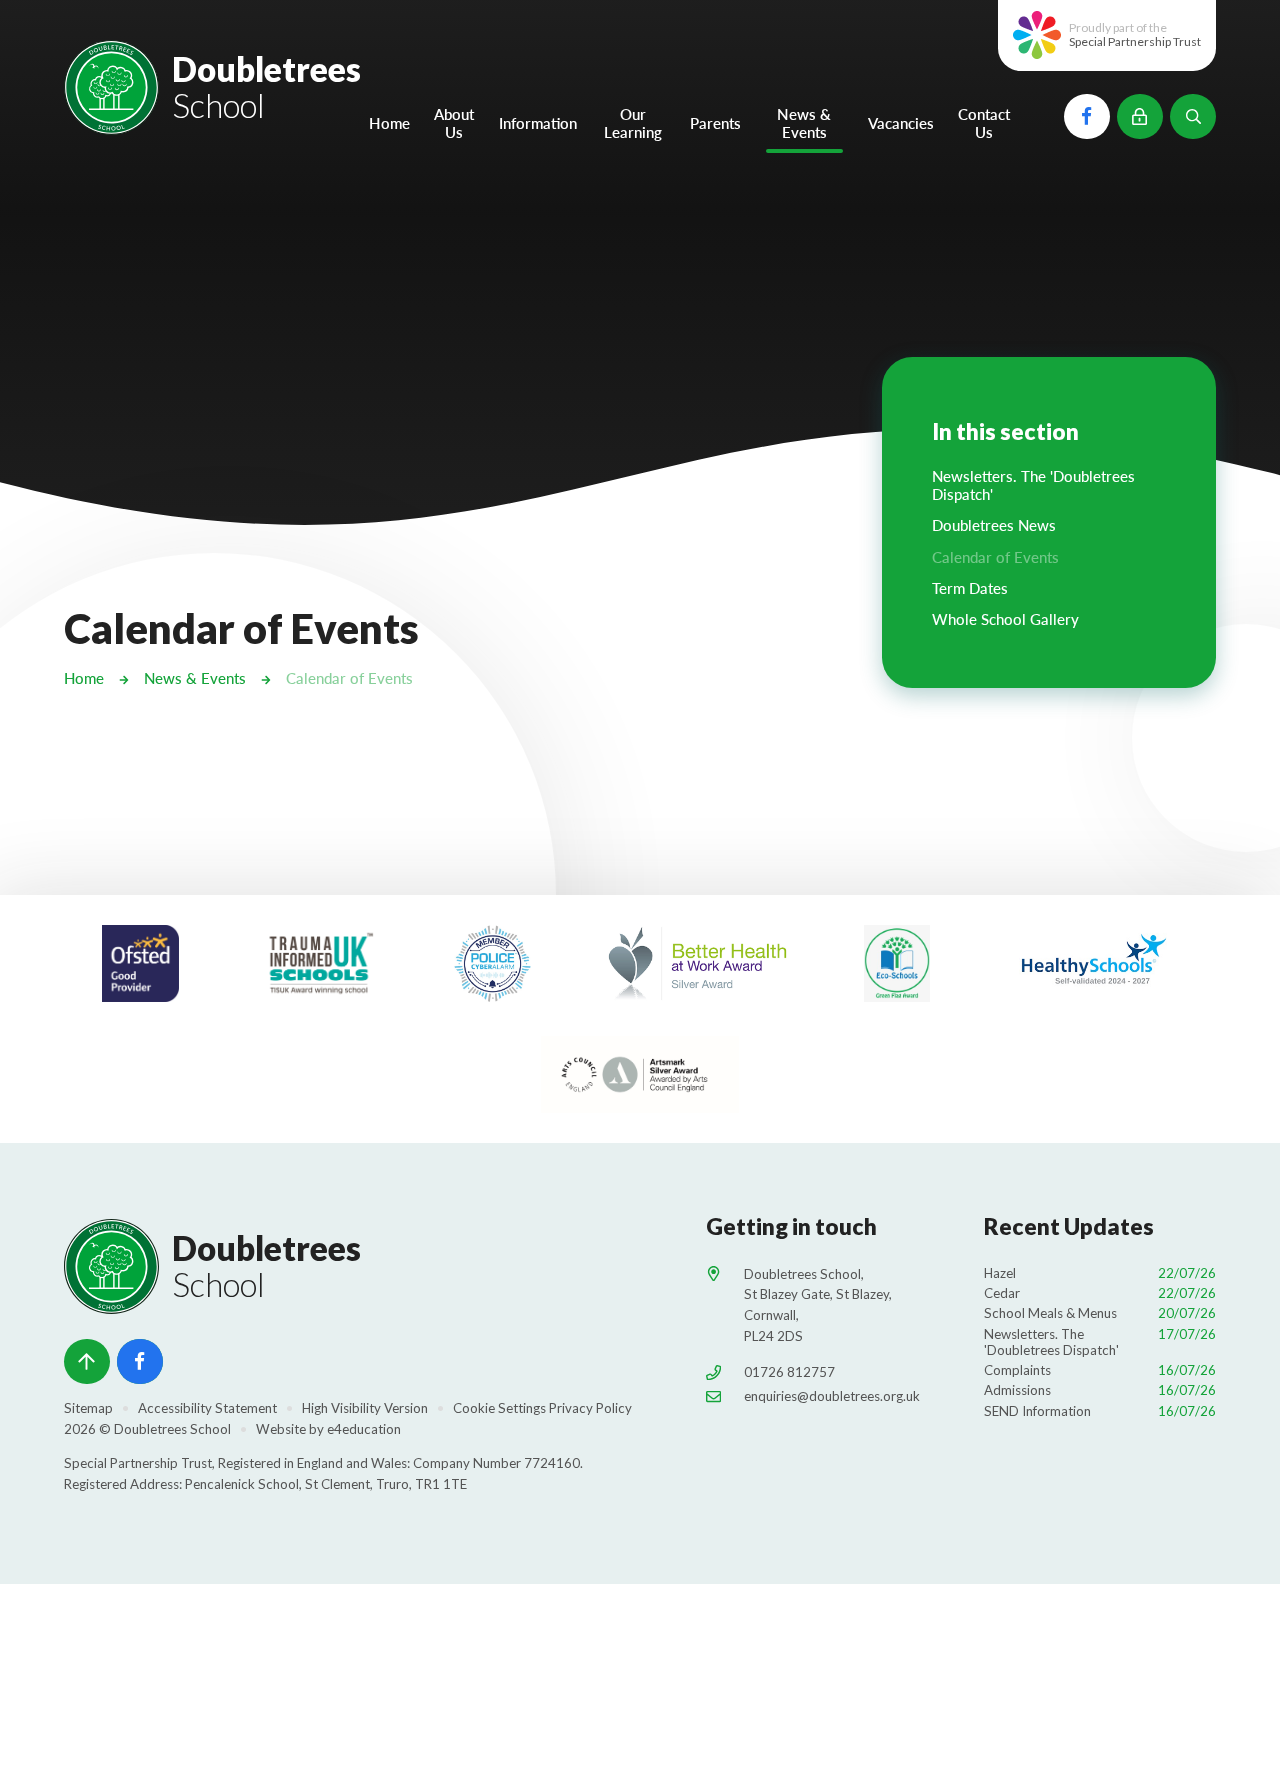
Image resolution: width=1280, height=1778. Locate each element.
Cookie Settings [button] (499, 1408)
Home (84, 678)
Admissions (1100, 1390)
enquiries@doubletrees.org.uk (832, 1396)
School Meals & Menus (1100, 1313)
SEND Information (1100, 1411)
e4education (364, 1429)
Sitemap (88, 1408)
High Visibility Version (365, 1408)
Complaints (1100, 1370)
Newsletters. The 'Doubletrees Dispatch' (1100, 1342)
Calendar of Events (349, 678)
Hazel (1100, 1273)
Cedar (1100, 1293)
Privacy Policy (590, 1408)
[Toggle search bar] (1193, 117)
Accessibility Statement (207, 1408)
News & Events (195, 678)
